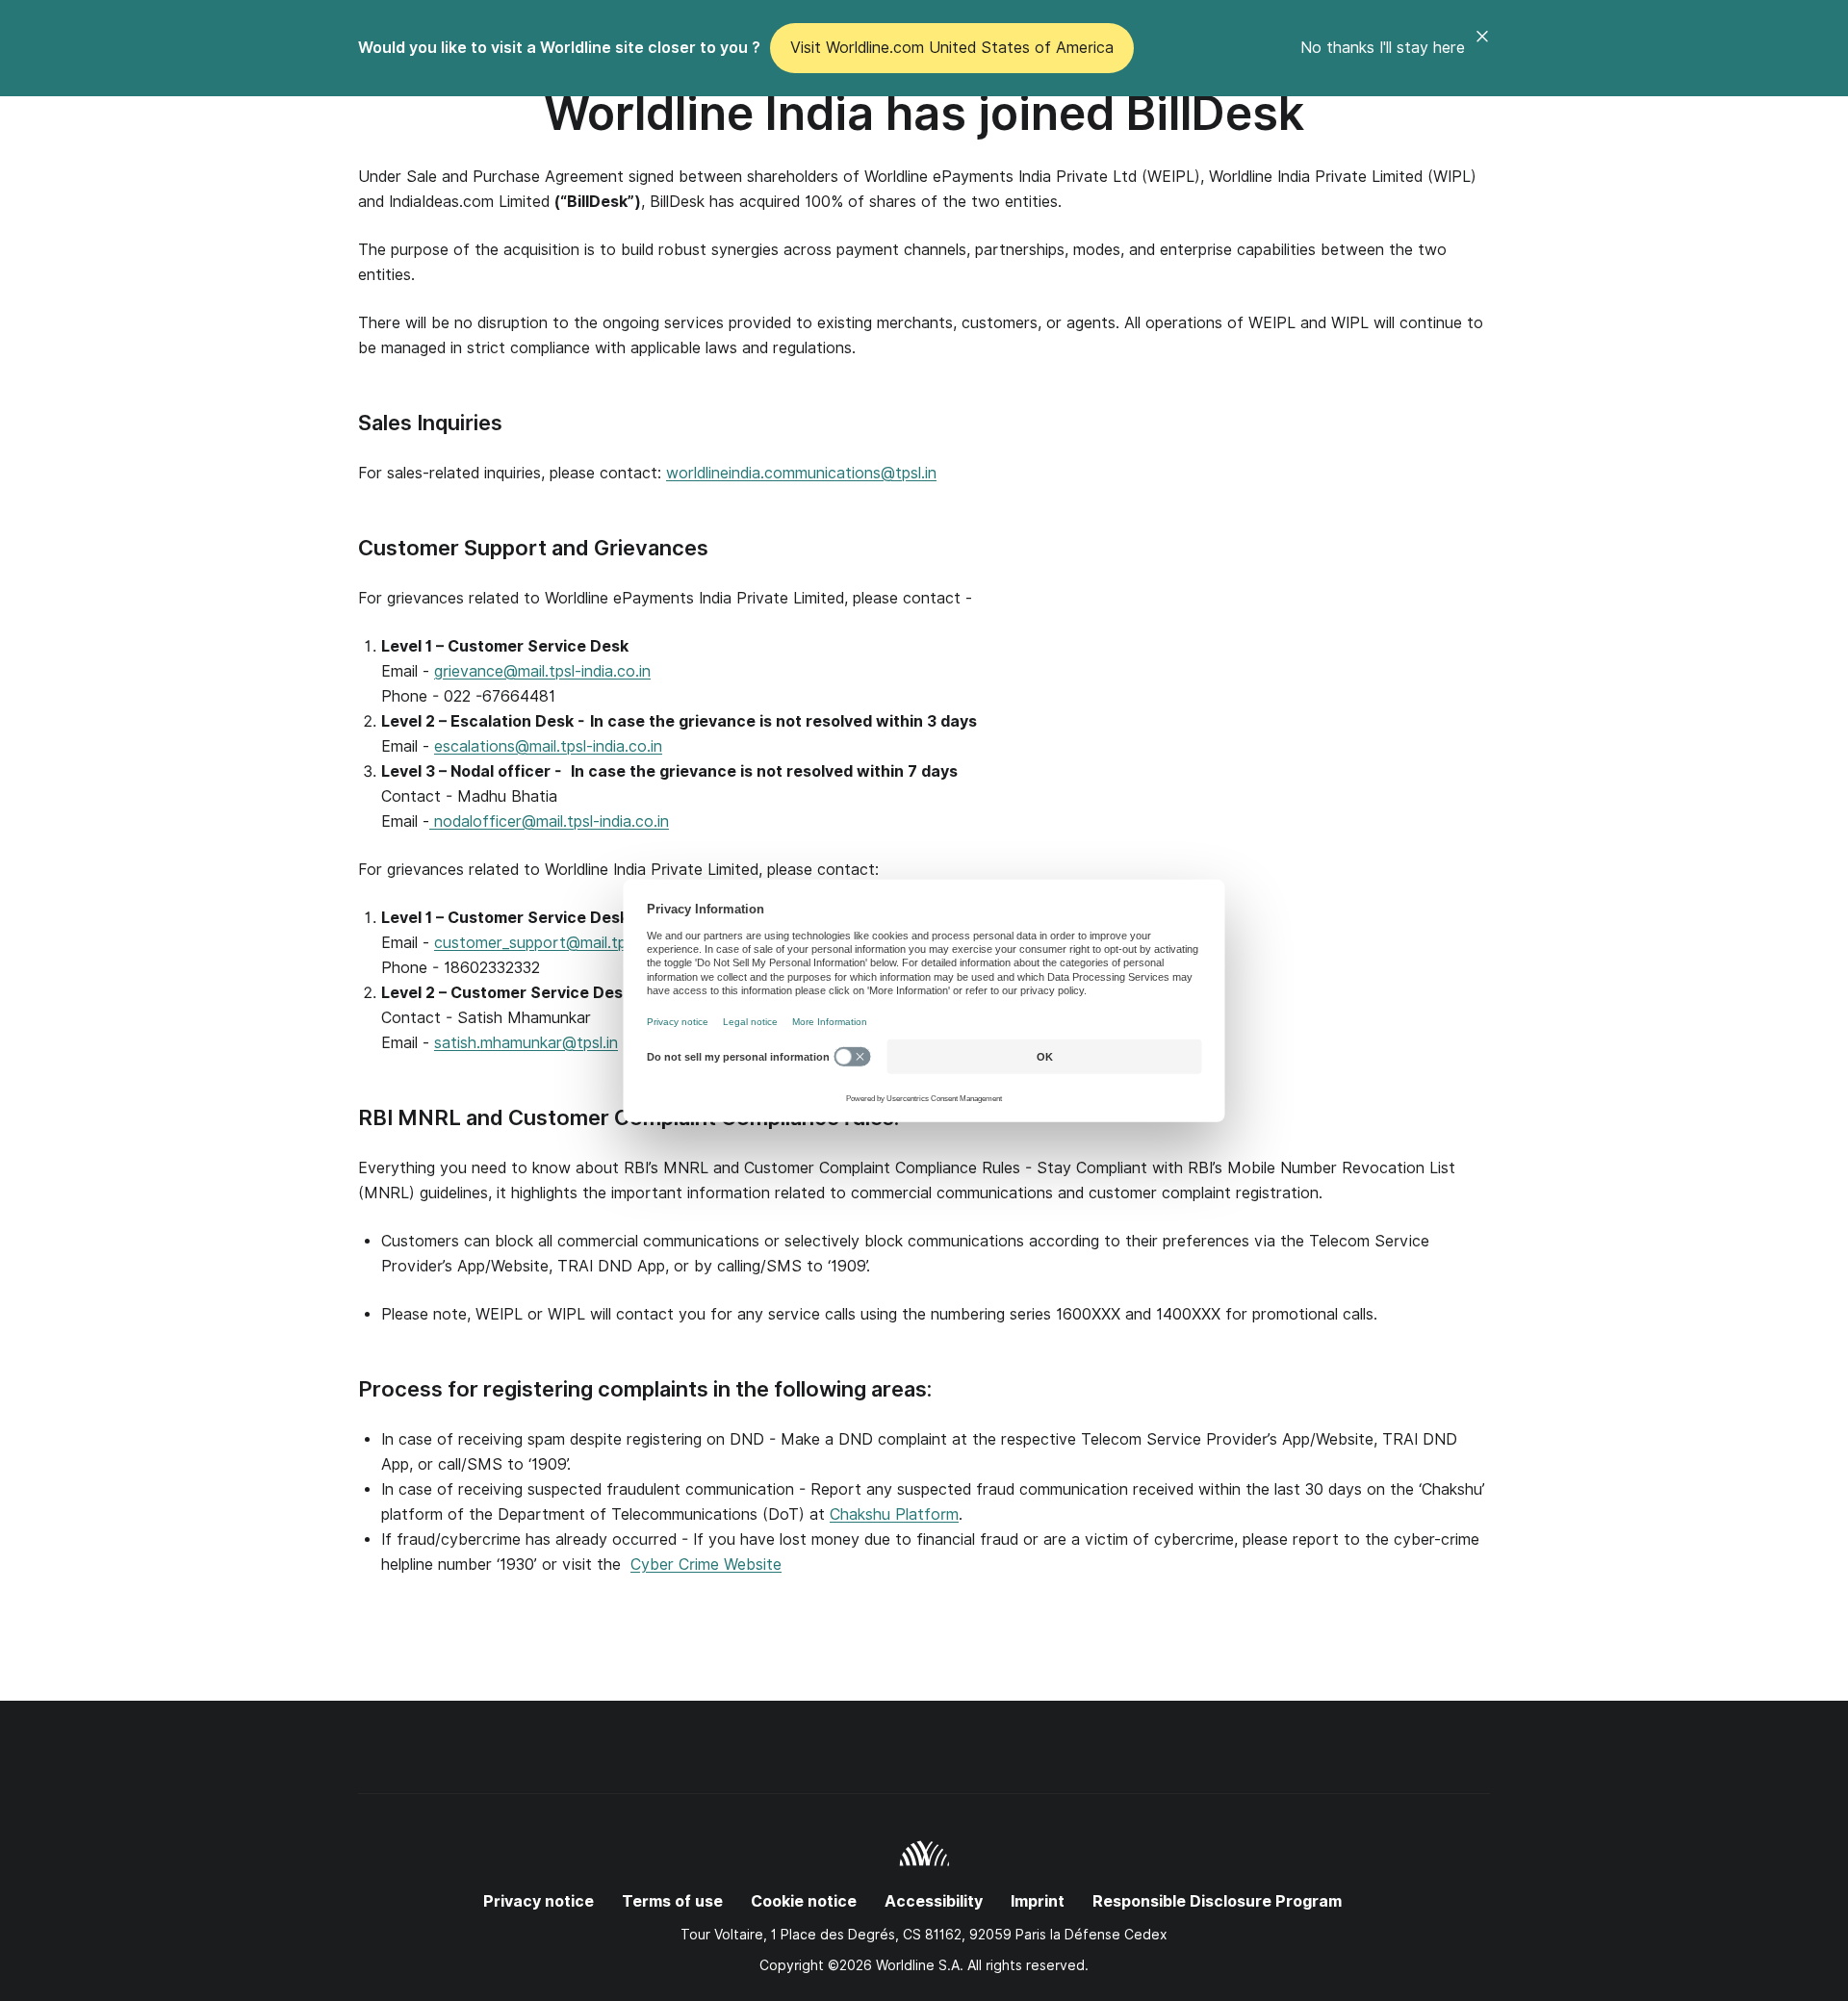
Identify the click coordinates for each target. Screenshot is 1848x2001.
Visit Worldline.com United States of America (952, 48)
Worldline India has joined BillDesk (924, 113)
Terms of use (672, 1901)
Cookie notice (804, 1901)
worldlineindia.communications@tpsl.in (801, 473)
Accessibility (934, 1901)
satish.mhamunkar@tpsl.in (526, 1043)
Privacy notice (539, 1901)
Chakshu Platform (894, 1514)
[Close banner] (1482, 48)
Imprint (1038, 1901)
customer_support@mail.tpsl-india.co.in (574, 943)
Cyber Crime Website (706, 1565)
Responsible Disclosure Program (1217, 1901)
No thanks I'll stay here (1383, 48)
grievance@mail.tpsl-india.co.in (542, 671)
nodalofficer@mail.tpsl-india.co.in (549, 821)
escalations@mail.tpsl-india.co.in (548, 746)
